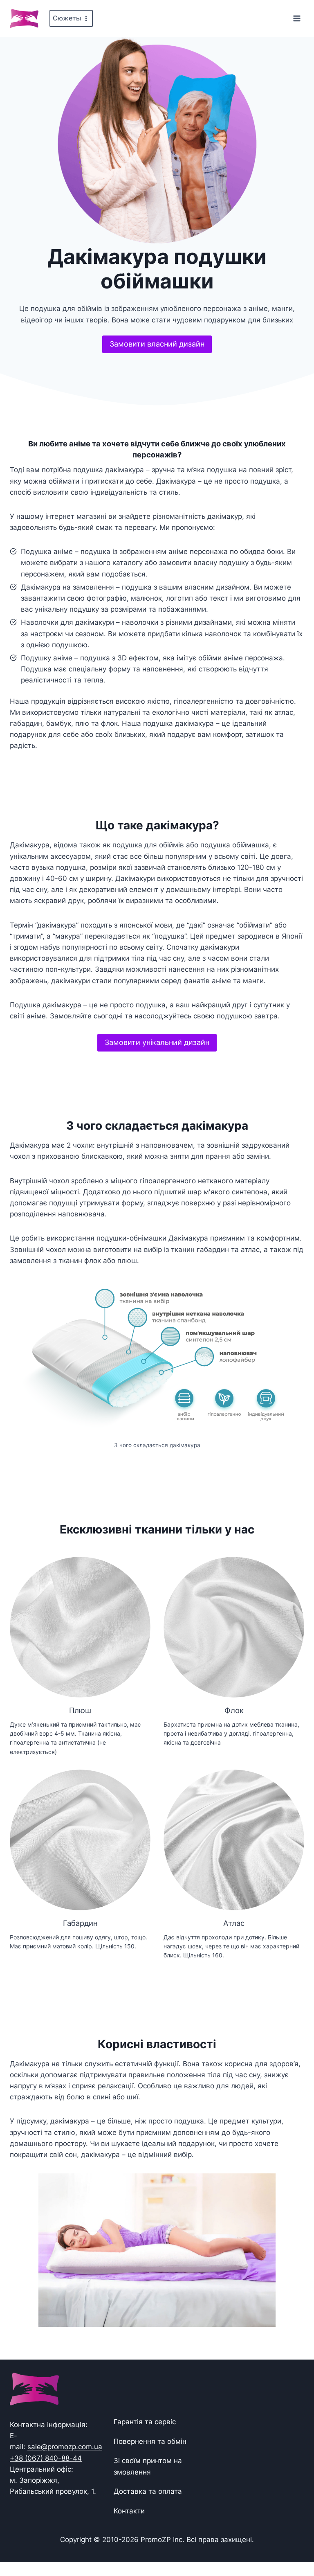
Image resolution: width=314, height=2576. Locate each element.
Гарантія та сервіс (145, 2422)
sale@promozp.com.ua (65, 2447)
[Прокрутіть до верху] (295, 2544)
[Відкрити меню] (297, 18)
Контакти (129, 2511)
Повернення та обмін (150, 2441)
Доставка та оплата (148, 2491)
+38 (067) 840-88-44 (46, 2458)
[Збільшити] (290, 1287)
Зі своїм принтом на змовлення (148, 2466)
